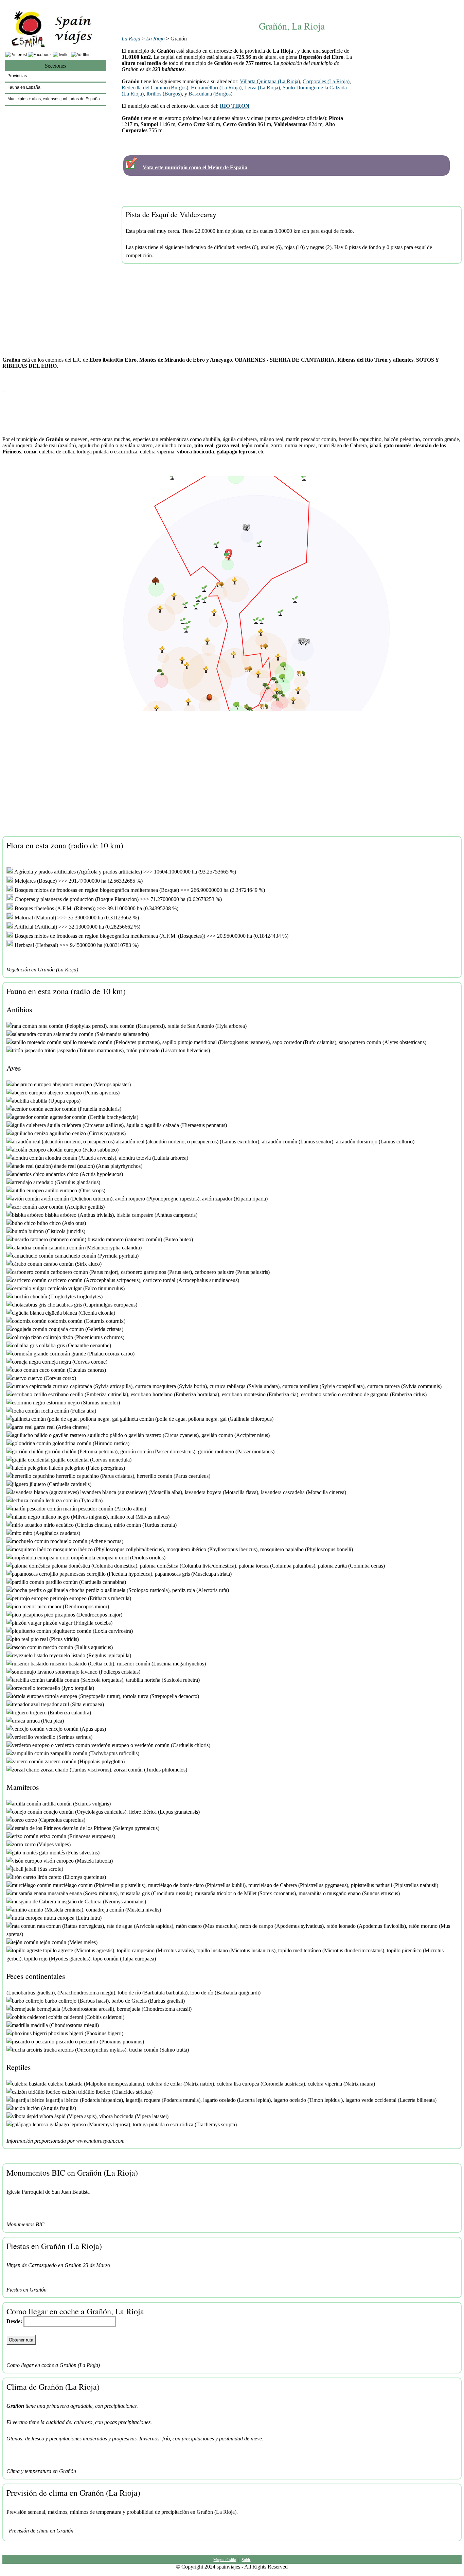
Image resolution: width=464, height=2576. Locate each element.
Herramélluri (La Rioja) (216, 88)
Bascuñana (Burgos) (210, 94)
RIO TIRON (235, 106)
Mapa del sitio (225, 2559)
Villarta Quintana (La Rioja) (270, 81)
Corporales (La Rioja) (326, 81)
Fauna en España (24, 87)
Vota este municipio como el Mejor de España (195, 167)
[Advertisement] (292, 6)
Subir (246, 2559)
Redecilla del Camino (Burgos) (155, 88)
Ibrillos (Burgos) (164, 94)
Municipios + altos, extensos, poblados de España (54, 99)
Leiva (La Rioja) (262, 88)
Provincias (17, 76)
